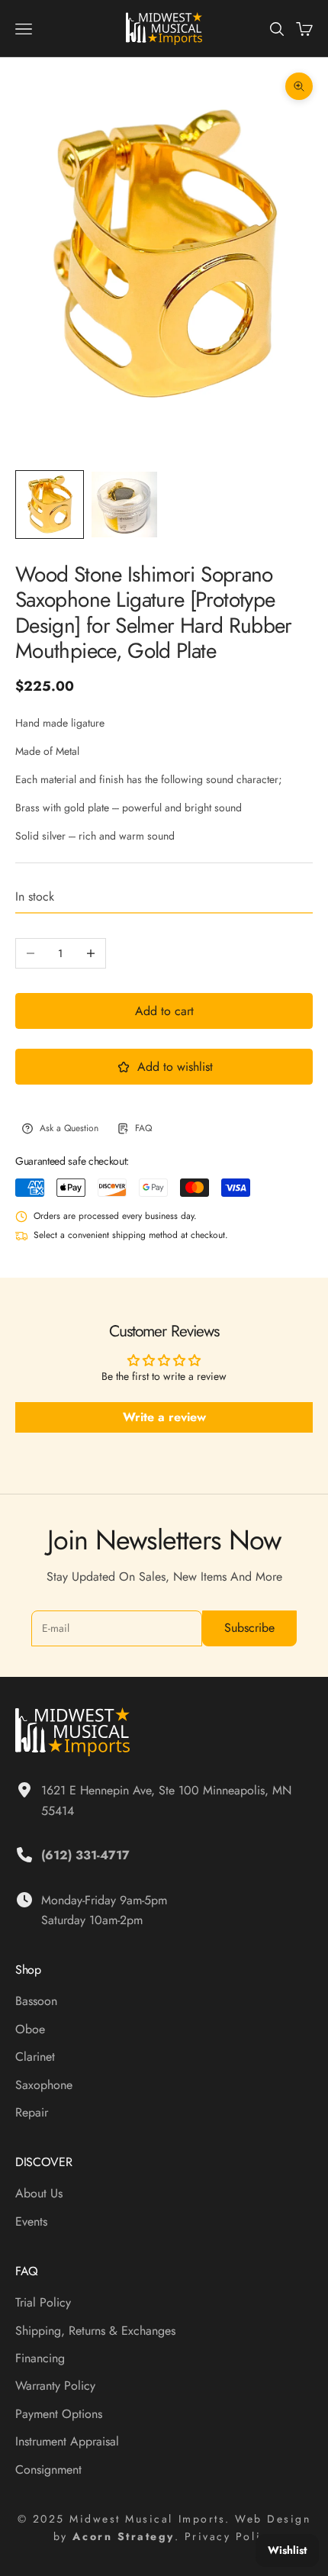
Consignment (48, 2470)
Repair (32, 2112)
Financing (40, 2358)
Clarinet (35, 2057)
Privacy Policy (230, 2536)
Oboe (30, 2029)
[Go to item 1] (50, 505)
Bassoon (36, 2001)
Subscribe (249, 1628)
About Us (39, 2193)
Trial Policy (43, 2302)
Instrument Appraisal (67, 2441)
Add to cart (164, 1011)
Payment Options (59, 2414)
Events (31, 2221)
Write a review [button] (164, 1417)
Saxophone (44, 2085)
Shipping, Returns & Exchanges (95, 2331)
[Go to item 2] (124, 505)
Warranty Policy (55, 2386)
